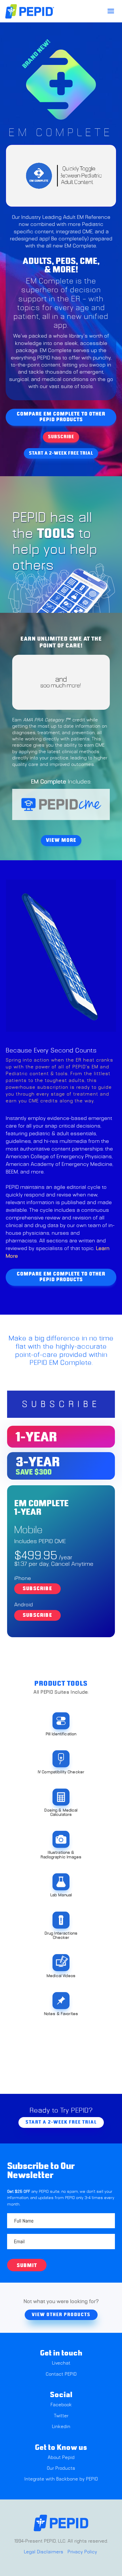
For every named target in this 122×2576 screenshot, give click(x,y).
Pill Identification (61, 1734)
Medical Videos (61, 1976)
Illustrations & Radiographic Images (61, 1855)
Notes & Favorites (61, 2014)
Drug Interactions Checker (61, 1936)
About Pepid (61, 2458)
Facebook (61, 2405)
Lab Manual (61, 1895)
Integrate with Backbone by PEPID (61, 2479)
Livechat (61, 2363)
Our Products (61, 2468)
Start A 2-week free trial (61, 453)
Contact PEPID (61, 2374)
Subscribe (61, 437)
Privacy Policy (82, 2552)
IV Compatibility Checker (61, 1772)
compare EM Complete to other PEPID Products (61, 417)
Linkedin (61, 2427)
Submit (27, 2266)
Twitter (61, 2416)
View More (61, 840)
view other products (61, 2315)
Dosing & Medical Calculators (61, 1813)
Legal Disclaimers (44, 2552)
